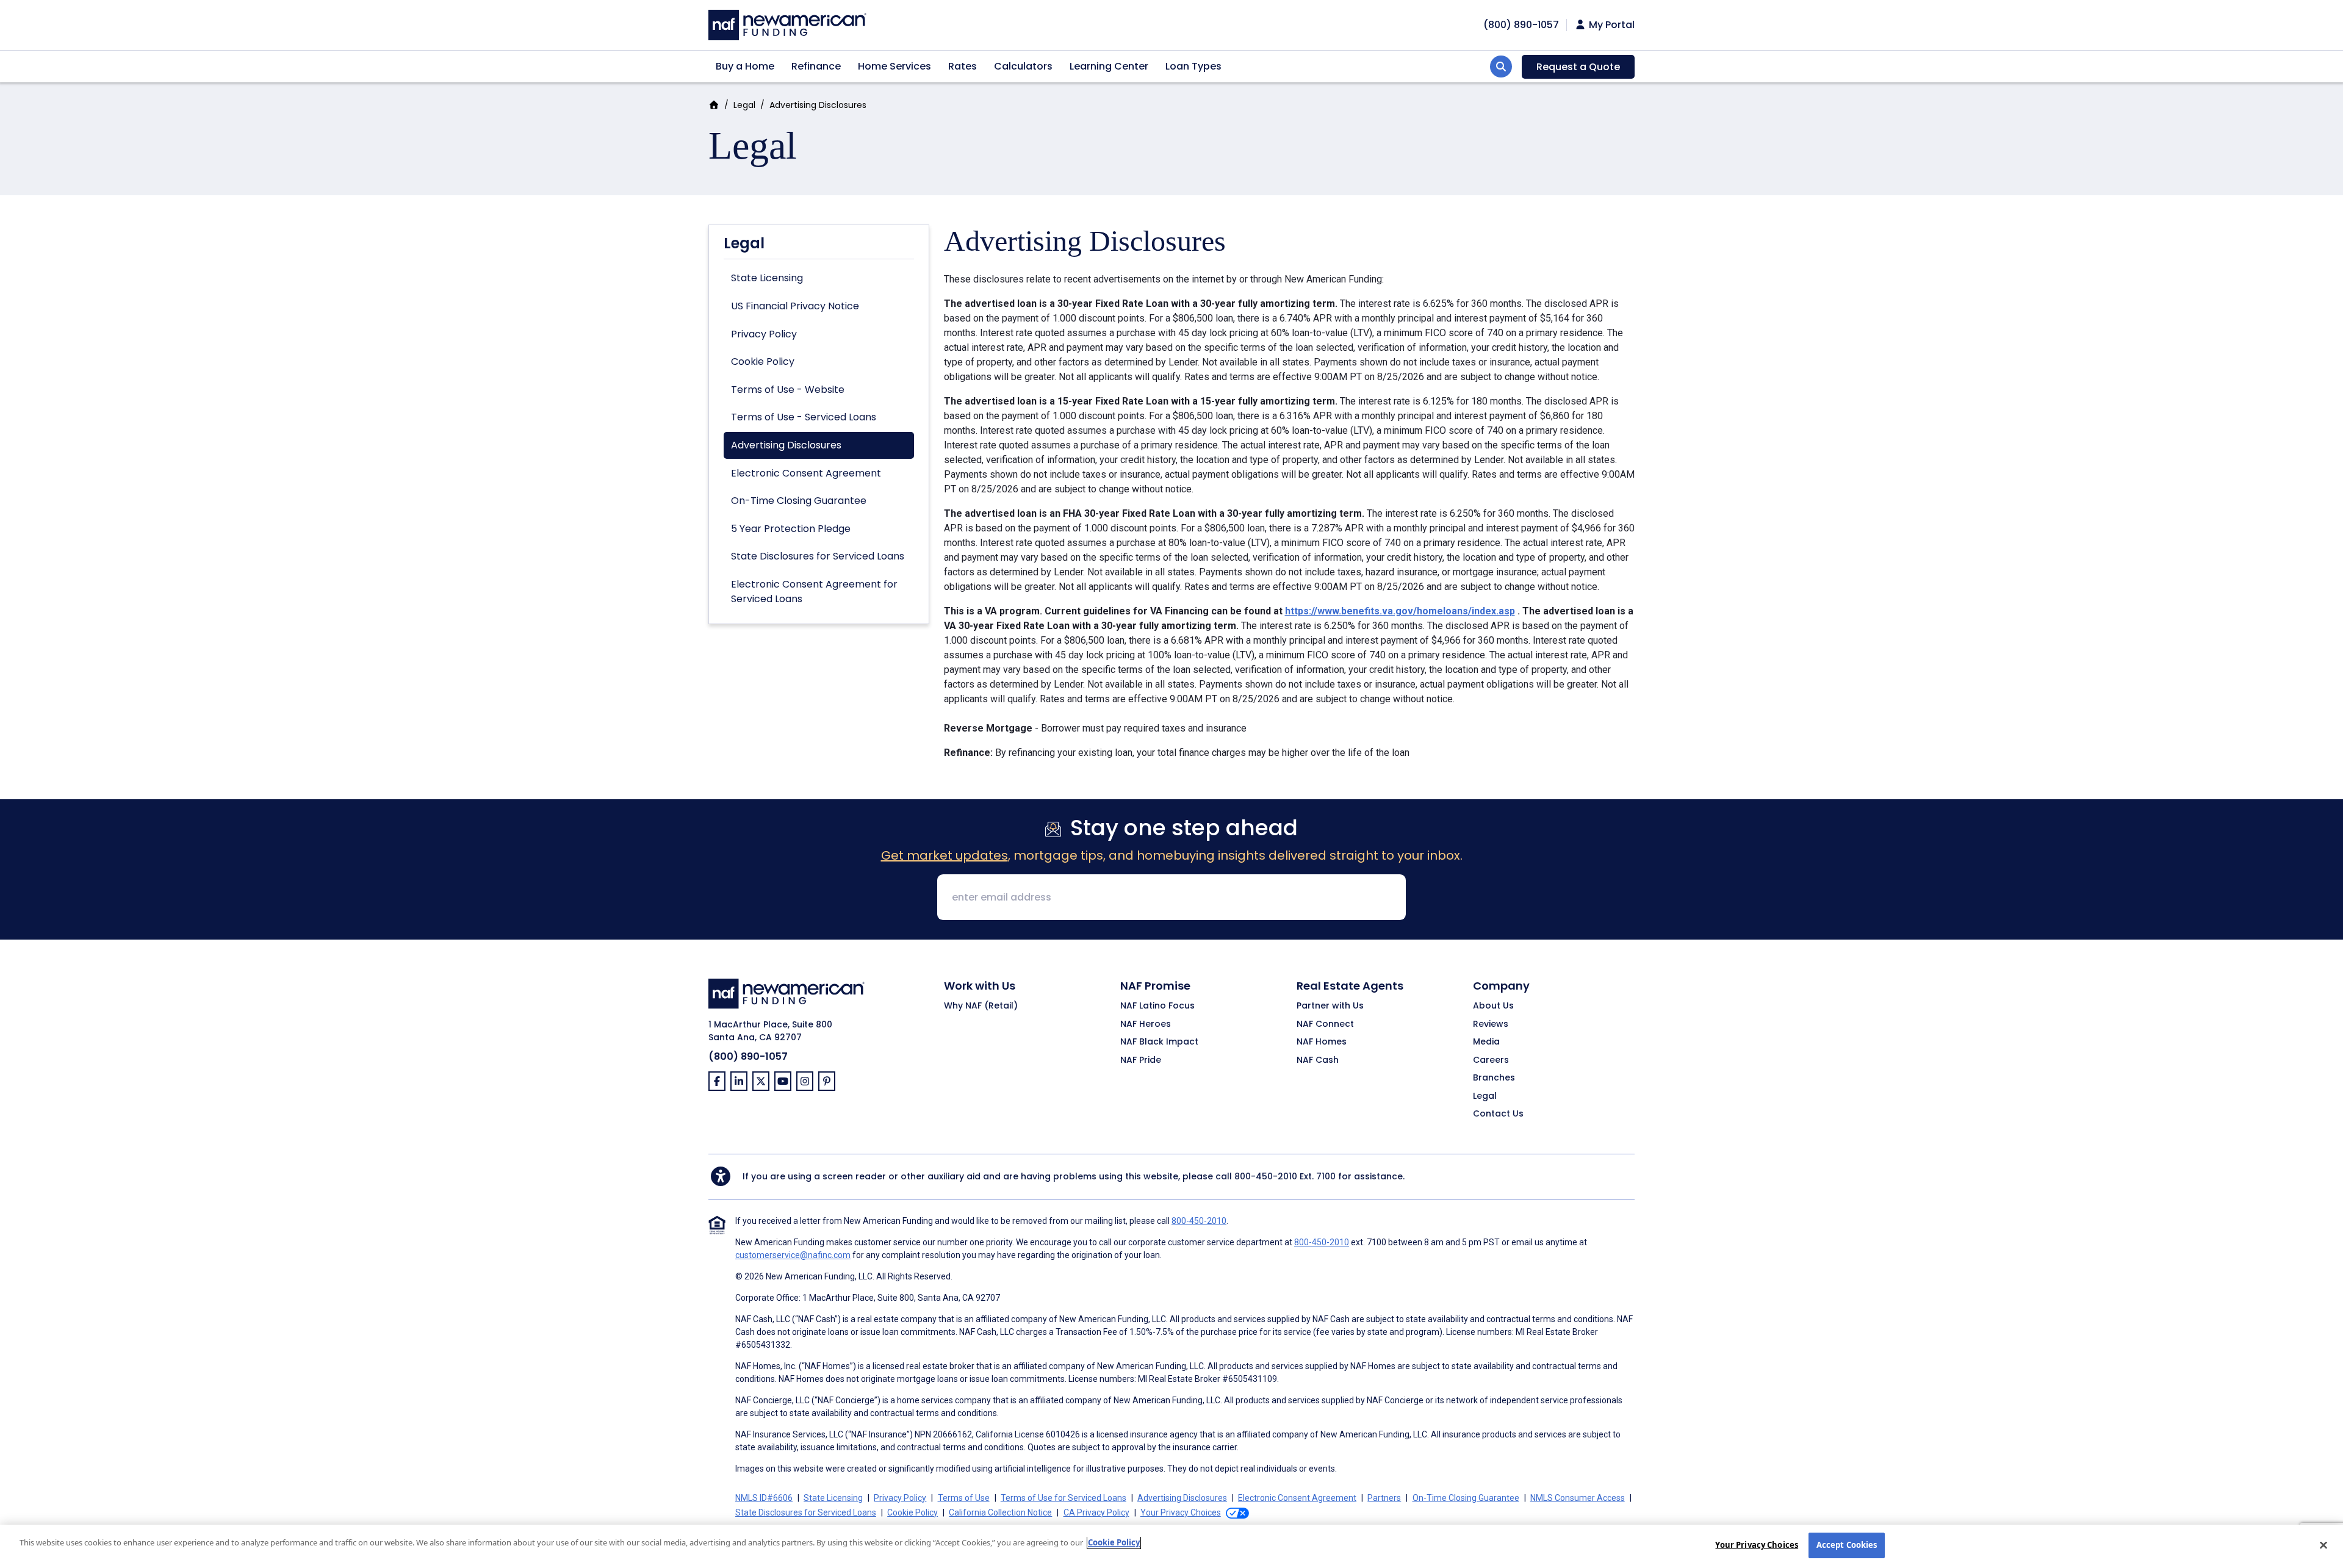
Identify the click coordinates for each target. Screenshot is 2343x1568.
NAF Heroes (1146, 1024)
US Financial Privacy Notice (795, 306)
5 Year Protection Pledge (791, 529)
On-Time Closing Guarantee (799, 501)
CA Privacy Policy (1096, 1512)
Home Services (894, 66)
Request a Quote (1578, 67)
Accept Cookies (1847, 1545)
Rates (963, 66)
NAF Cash (1318, 1060)
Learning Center (1109, 66)
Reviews (1491, 1024)
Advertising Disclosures (786, 445)
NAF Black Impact (1159, 1042)
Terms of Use (964, 1498)
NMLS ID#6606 (764, 1498)
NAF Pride (1141, 1060)
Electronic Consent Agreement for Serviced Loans (814, 592)
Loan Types (1193, 66)
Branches (1494, 1078)
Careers (1491, 1060)
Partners (1384, 1498)
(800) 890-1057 (748, 1056)
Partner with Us (1330, 1006)
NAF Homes (1322, 1042)
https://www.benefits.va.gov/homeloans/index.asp (1400, 611)
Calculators (1023, 66)
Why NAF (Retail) (981, 1006)
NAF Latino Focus (1157, 1006)
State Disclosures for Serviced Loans (818, 556)
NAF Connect (1325, 1024)
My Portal (1611, 25)
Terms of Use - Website (788, 390)
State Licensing (767, 278)
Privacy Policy (764, 334)
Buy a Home (745, 66)
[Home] (787, 23)
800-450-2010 (1266, 1176)
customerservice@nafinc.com (793, 1255)
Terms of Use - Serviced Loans (804, 417)
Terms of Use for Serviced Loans (1064, 1498)
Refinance (816, 66)
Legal (744, 105)
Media (1486, 1042)
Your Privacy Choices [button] (1181, 1512)
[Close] (2323, 1545)
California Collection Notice (1000, 1512)
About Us (1493, 1006)
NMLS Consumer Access (1578, 1498)
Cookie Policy (763, 361)
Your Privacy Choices (1757, 1545)
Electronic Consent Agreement (806, 473)
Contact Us (1498, 1114)
